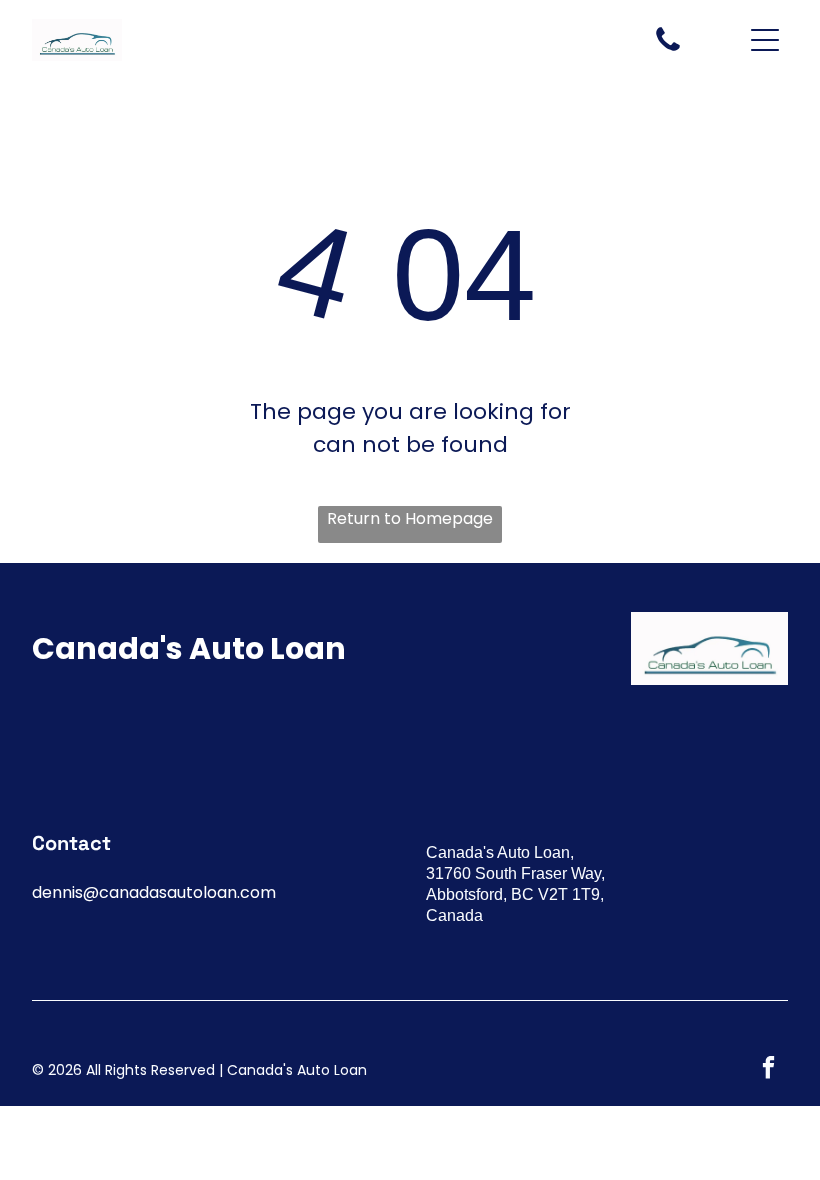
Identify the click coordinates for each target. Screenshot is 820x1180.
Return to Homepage (410, 518)
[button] (765, 40)
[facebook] (768, 1070)
